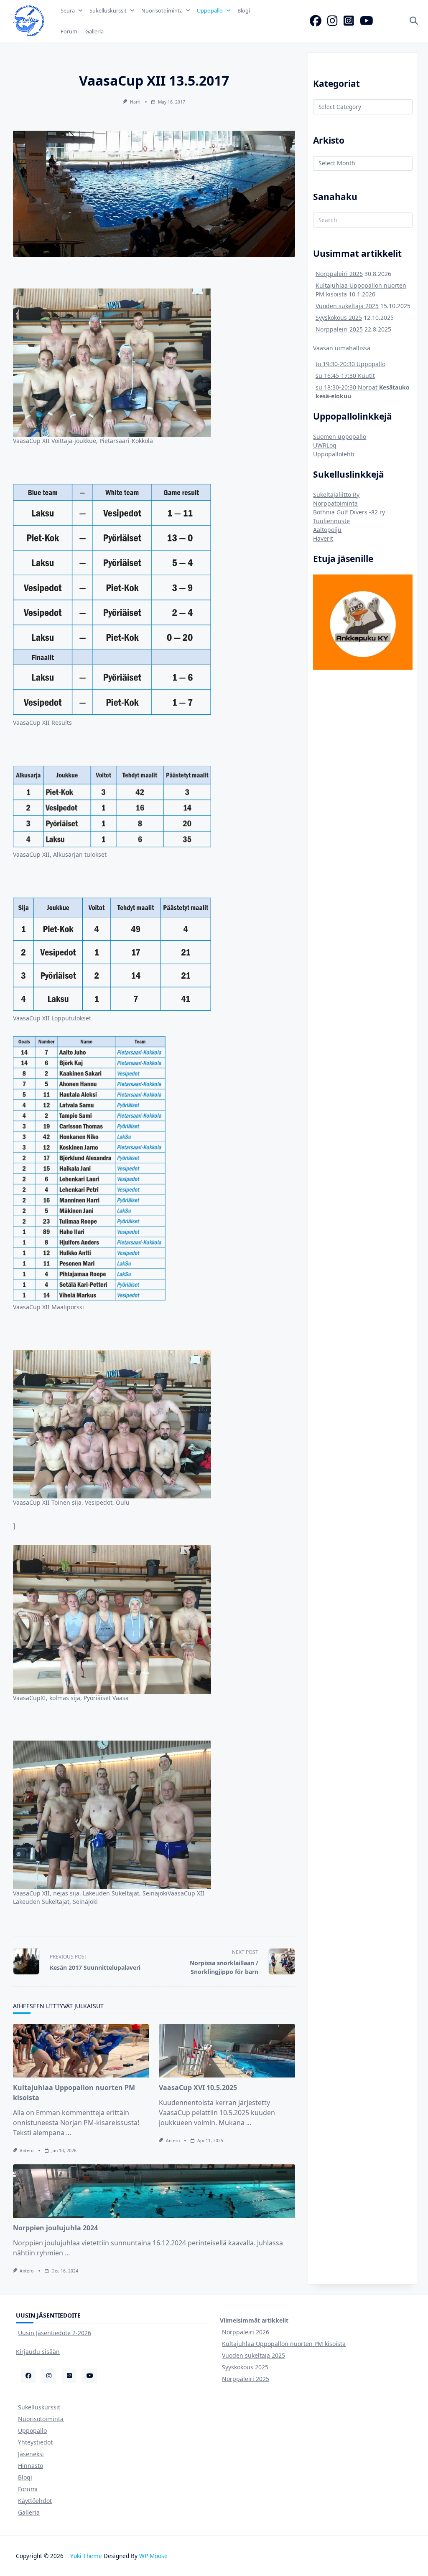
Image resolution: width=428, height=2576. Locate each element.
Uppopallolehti (334, 454)
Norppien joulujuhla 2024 (55, 2228)
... (69, 2133)
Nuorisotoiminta (162, 10)
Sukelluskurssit (108, 10)
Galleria (94, 31)
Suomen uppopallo (340, 437)
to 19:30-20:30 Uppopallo (350, 364)
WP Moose (153, 2556)
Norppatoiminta (335, 503)
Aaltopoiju (327, 530)
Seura (68, 10)
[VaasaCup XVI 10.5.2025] (227, 2051)
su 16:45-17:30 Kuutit (345, 376)
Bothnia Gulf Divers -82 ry (349, 512)
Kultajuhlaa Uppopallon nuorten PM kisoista (284, 2344)
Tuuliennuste (331, 521)
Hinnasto (31, 2466)
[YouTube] (367, 21)
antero (27, 2151)
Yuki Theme (86, 2556)
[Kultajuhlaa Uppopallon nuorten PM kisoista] (81, 2051)
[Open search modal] (414, 21)
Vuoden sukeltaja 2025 (347, 306)
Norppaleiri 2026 (339, 274)
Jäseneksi (31, 2454)
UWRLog (325, 445)
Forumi (70, 31)
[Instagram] (332, 21)
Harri (135, 102)
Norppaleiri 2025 (339, 329)
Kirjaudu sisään (38, 2352)
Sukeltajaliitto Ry (336, 495)
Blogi (244, 10)
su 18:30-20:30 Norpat (347, 387)
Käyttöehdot (35, 2501)
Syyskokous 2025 (339, 318)
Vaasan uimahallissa (342, 348)
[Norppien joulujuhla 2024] (154, 2191)
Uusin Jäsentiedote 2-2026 (55, 2333)
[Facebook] (316, 21)
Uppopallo (210, 10)
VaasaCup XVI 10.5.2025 (198, 2088)
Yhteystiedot (35, 2442)
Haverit (323, 538)
